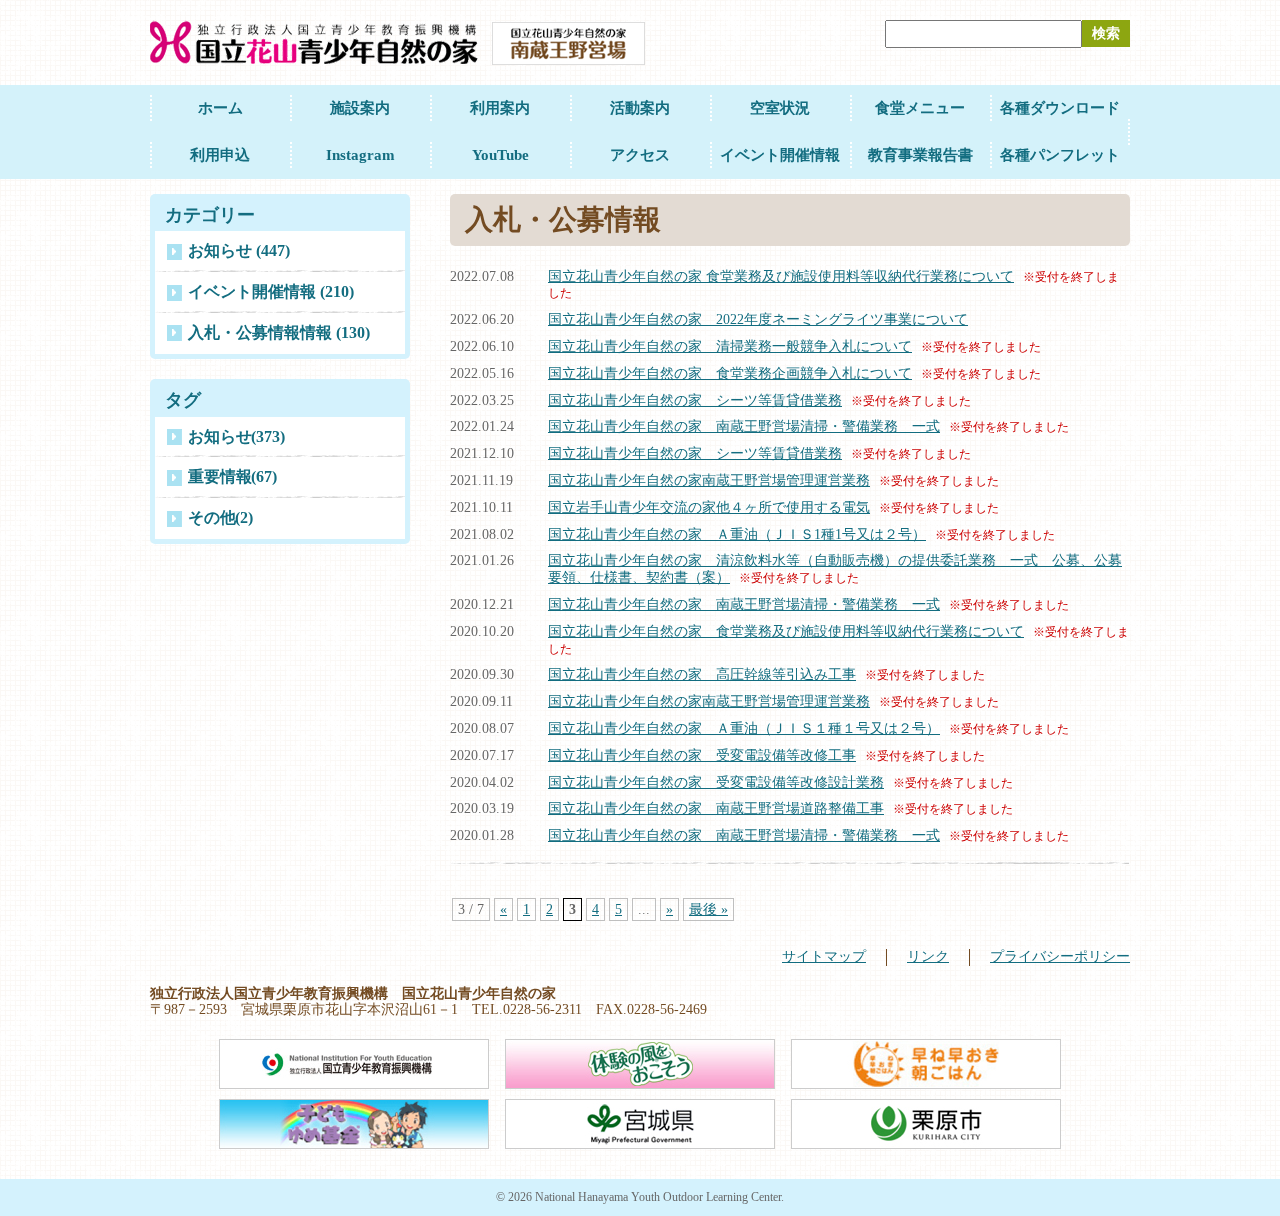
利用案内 (500, 108)
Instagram (360, 155)
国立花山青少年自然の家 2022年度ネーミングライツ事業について (758, 319)
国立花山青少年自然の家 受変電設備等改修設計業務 (716, 782)
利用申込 (220, 155)
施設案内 (360, 108)
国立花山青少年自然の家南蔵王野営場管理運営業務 (709, 480)
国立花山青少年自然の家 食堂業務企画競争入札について (730, 373)
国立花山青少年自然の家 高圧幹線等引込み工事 (702, 674)
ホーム (220, 108)
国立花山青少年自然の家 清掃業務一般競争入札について (730, 346)
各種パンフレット (1060, 155)
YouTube (500, 155)
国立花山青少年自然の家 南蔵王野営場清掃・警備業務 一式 (744, 426)
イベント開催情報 (780, 155)
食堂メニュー (920, 108)
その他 (220, 517)
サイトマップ (824, 956)
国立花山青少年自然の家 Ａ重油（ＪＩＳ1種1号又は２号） (737, 534)
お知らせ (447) (239, 250)
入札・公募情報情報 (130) (279, 332)
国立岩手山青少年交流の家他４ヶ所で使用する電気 (709, 507)
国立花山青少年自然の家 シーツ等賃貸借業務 (695, 400)
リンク (928, 956)
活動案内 (640, 108)
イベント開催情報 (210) (271, 291)
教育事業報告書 (920, 155)
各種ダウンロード (1060, 108)
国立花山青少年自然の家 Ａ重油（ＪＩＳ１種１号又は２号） (744, 728)
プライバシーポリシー (1060, 956)
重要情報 (232, 476)
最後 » (708, 909)
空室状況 (780, 108)
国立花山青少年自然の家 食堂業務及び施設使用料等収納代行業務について (781, 276)
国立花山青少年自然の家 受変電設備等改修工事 (702, 755)
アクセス (640, 155)
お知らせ (236, 436)
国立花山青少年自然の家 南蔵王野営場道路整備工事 (716, 808)
